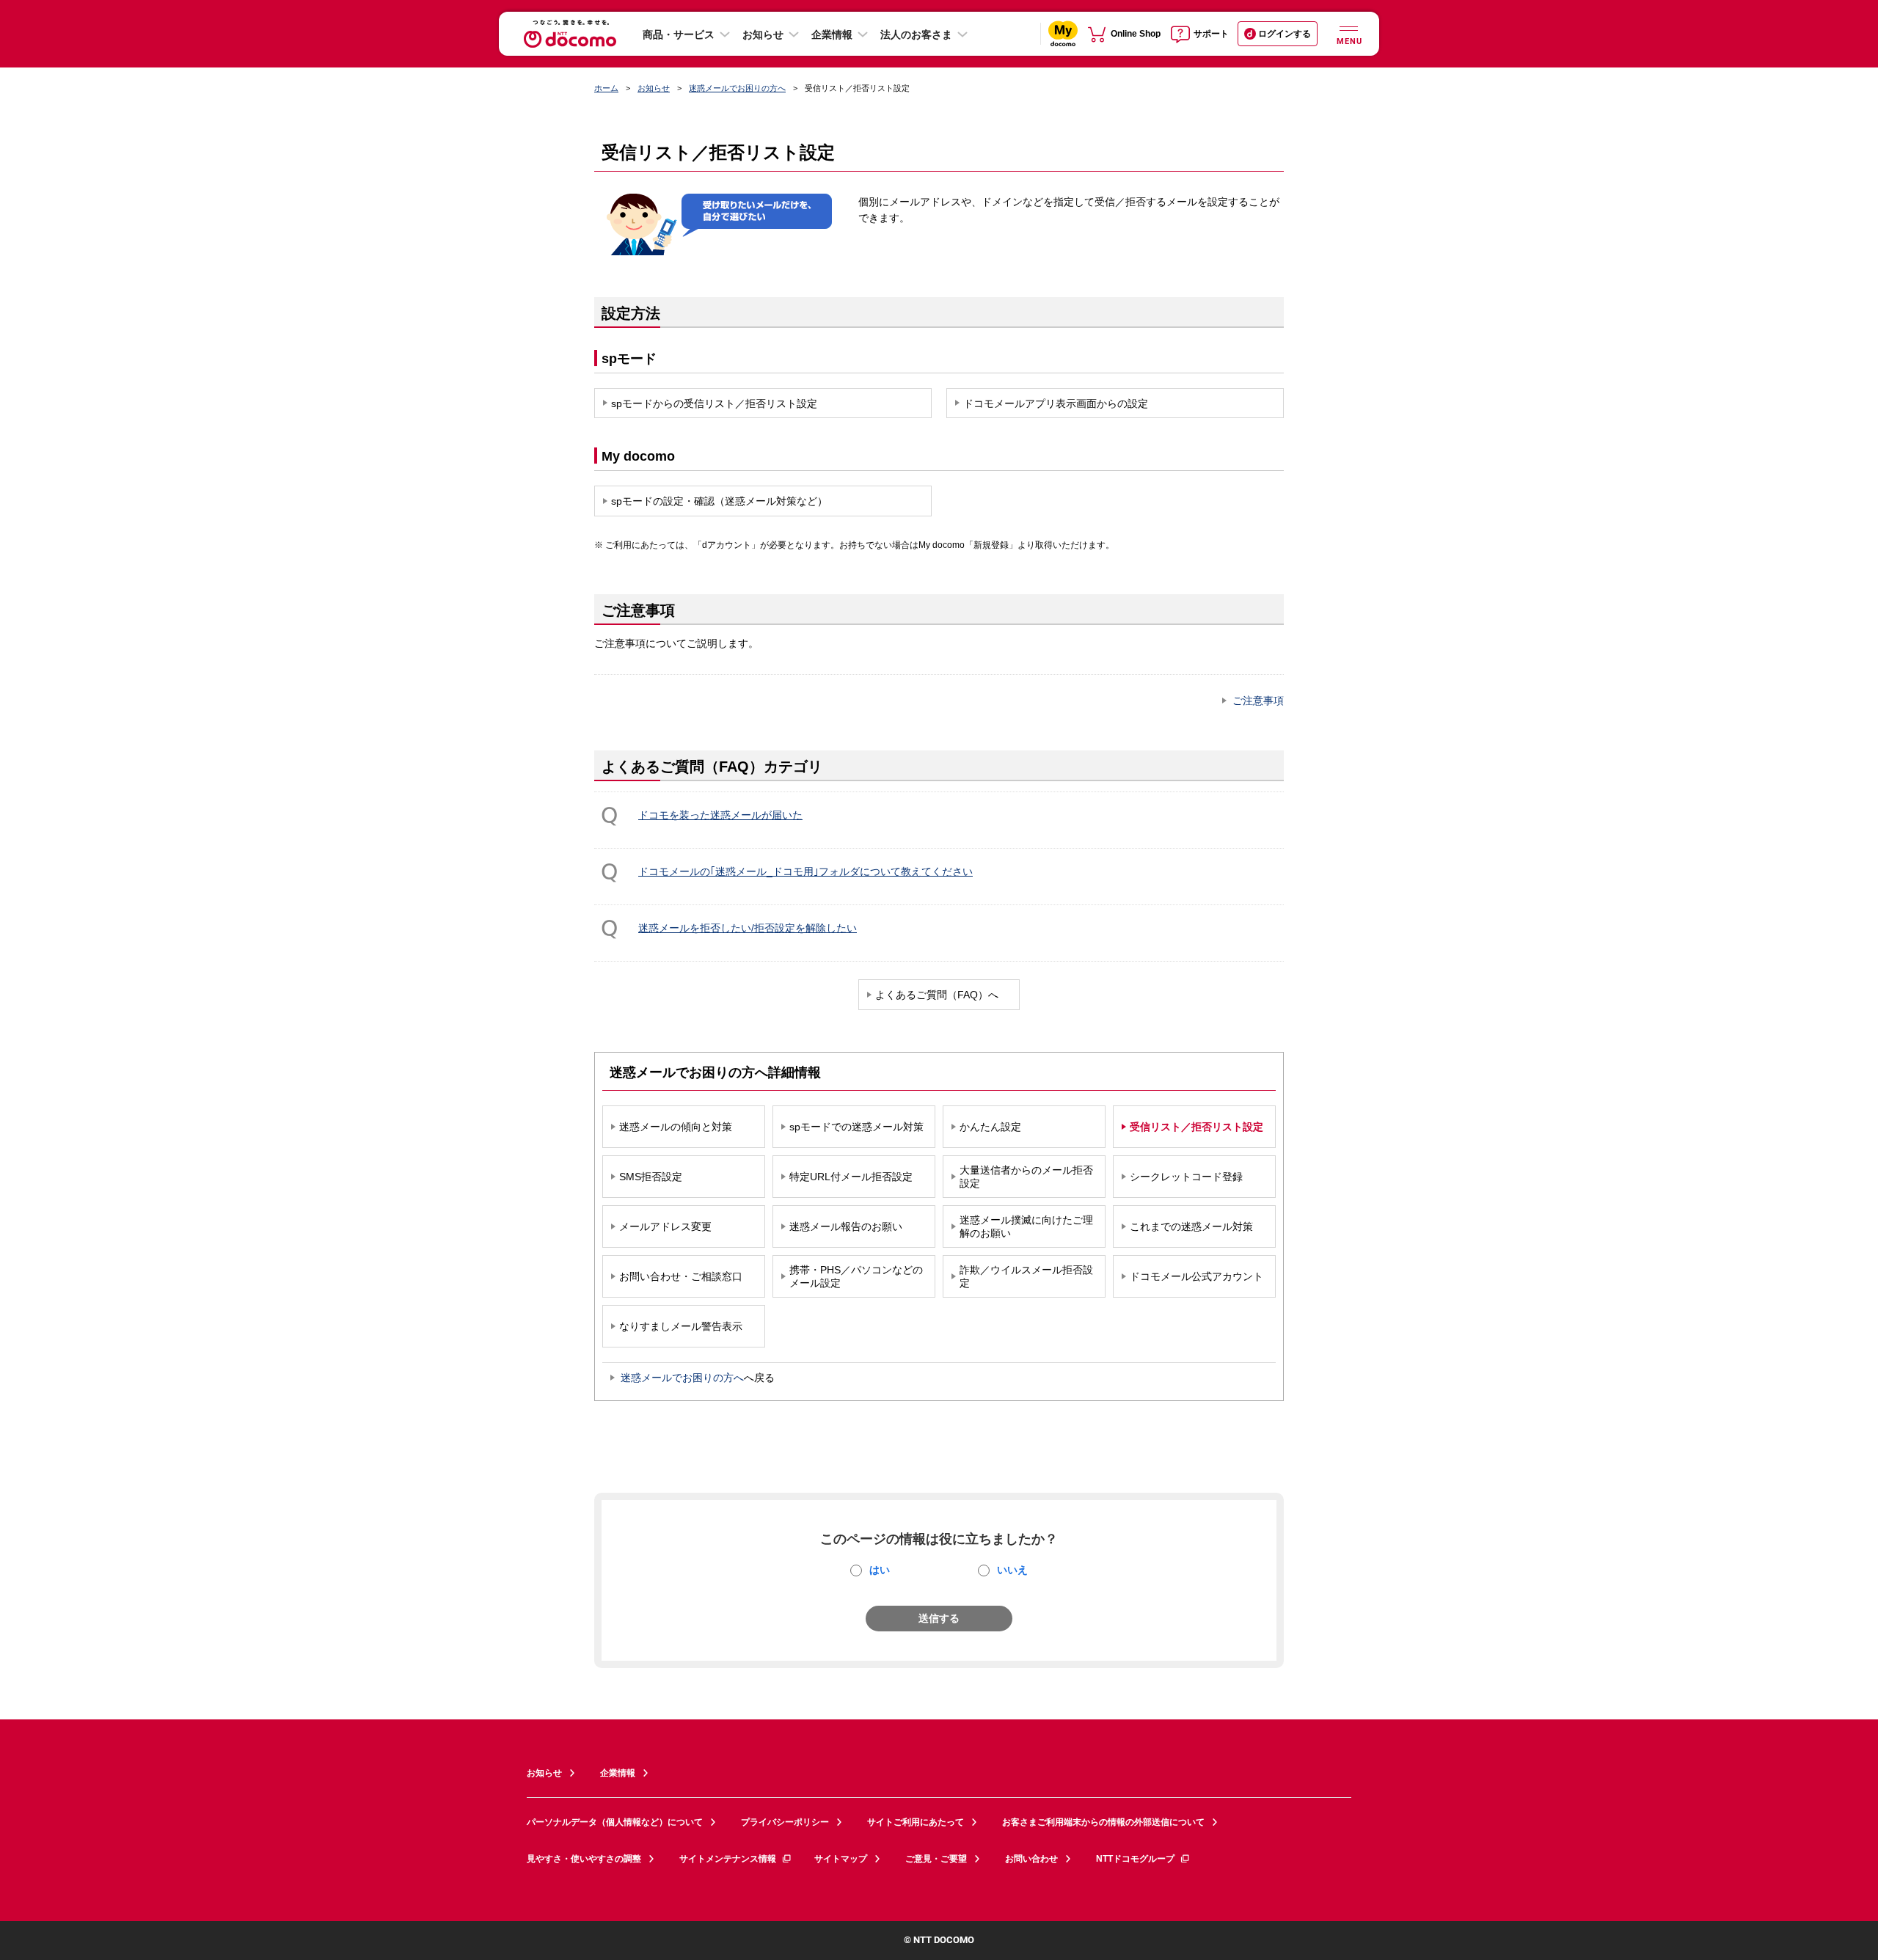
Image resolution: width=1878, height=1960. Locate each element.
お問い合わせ (1031, 1859)
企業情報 (832, 34)
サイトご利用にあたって (916, 1822)
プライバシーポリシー (785, 1822)
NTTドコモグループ (1135, 1859)
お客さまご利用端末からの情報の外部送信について (1103, 1822)
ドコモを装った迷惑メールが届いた (720, 815)
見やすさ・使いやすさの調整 (584, 1859)
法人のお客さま (916, 34)
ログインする (1285, 34)
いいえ (1012, 1570)
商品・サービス (679, 34)
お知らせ (763, 34)
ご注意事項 (1258, 701)
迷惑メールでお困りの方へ (737, 88)
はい (880, 1570)
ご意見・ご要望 (936, 1859)
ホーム (606, 88)
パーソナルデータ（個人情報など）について (615, 1822)
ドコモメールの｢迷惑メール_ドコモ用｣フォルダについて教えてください (805, 871)
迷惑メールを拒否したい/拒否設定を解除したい (748, 928)
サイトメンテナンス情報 (728, 1859)
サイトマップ (841, 1859)
